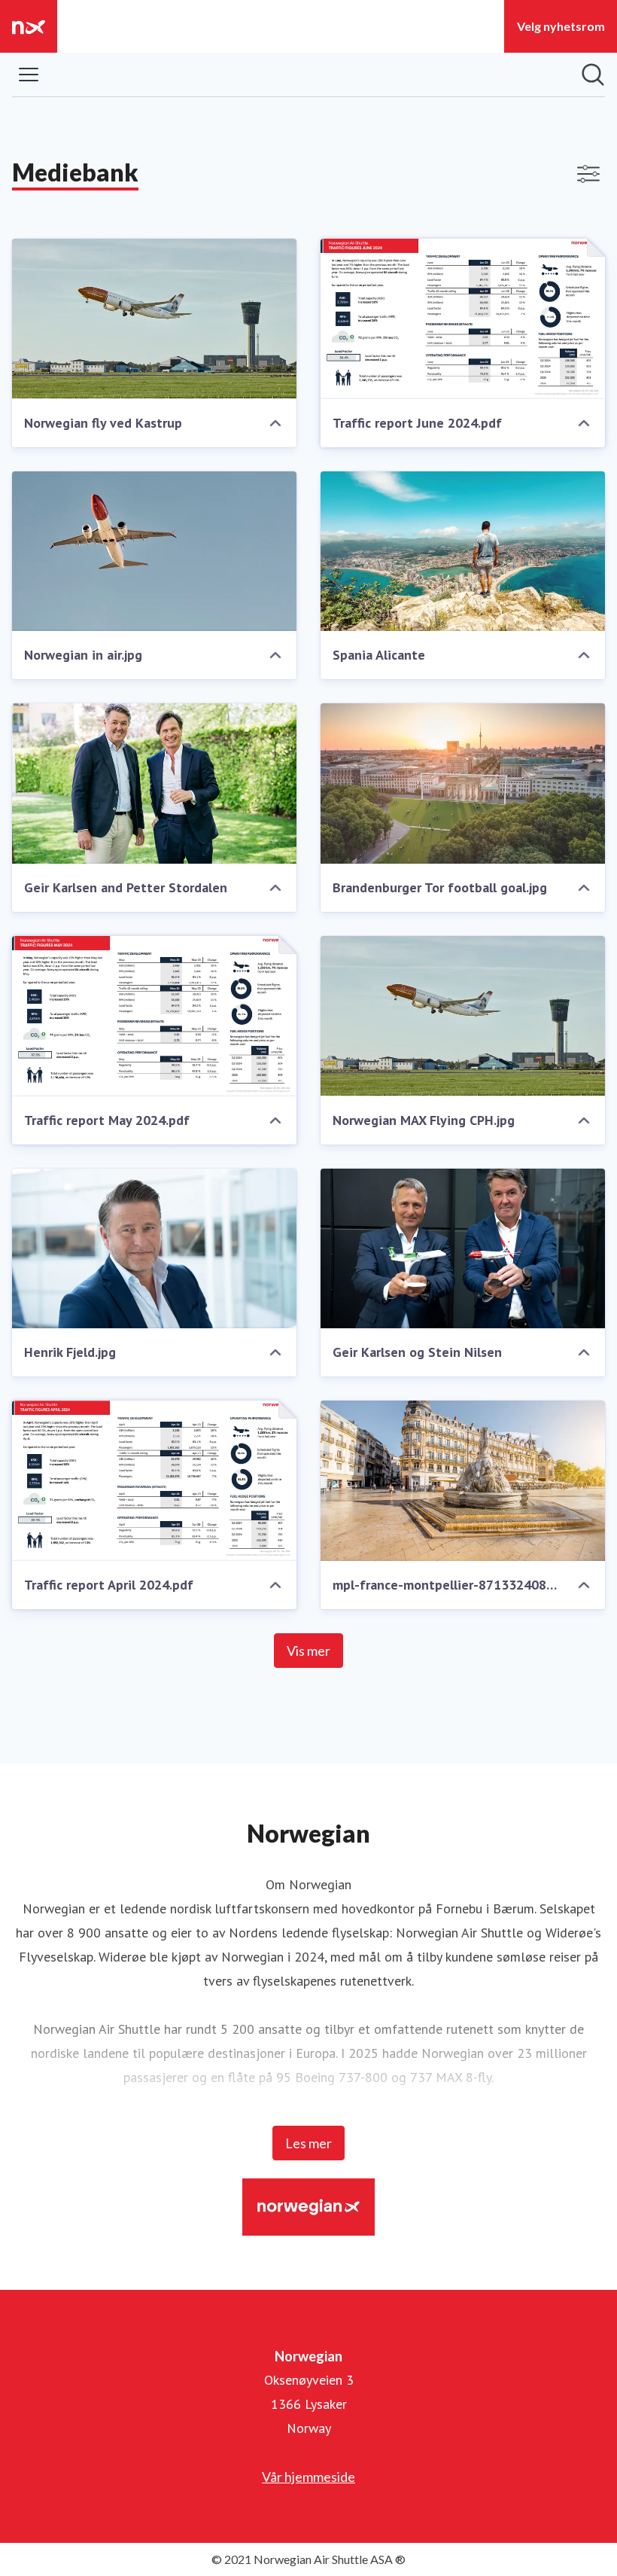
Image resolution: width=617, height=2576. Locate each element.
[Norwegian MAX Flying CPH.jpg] (463, 1016)
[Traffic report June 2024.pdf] (463, 319)
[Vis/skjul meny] (29, 75)
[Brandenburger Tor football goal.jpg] (463, 783)
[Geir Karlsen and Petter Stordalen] (154, 783)
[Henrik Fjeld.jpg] (154, 1249)
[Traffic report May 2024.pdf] (154, 1016)
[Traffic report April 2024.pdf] (154, 1481)
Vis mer (308, 1651)
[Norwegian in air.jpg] (154, 552)
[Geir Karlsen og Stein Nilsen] (463, 1249)
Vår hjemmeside (308, 2477)
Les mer (308, 2143)
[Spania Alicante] (463, 552)
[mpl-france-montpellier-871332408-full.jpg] (463, 1481)
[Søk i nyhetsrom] (593, 75)
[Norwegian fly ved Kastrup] (154, 319)
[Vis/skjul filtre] (588, 174)
